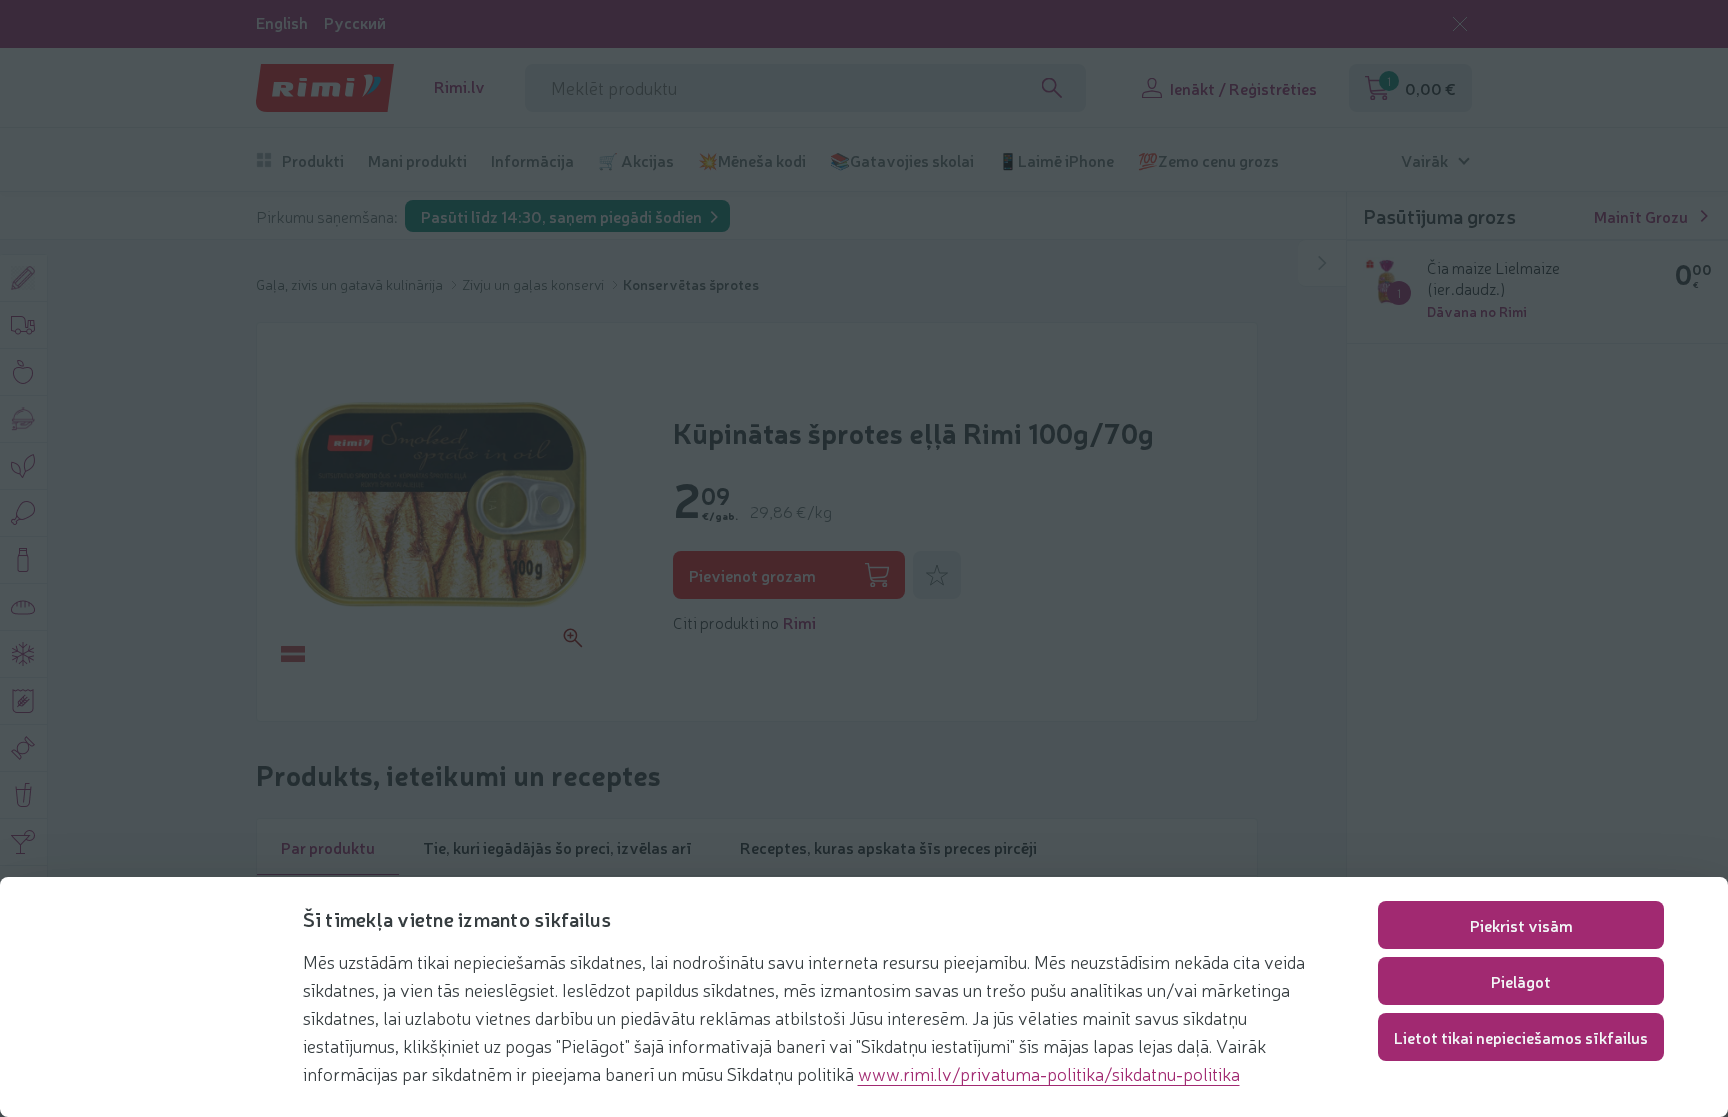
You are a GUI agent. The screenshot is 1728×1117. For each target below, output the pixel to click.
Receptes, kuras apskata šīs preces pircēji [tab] (888, 847)
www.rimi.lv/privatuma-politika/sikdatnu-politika (1049, 1073)
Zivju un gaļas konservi (534, 284)
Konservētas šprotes (691, 284)
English (282, 22)
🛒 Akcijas (636, 160)
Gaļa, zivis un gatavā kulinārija (351, 284)
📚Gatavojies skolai (902, 160)
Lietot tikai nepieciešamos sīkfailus (1521, 1037)
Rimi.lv (459, 86)
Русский (355, 22)
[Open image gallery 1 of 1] (441, 506)
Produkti (313, 160)
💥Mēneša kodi (752, 160)
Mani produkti (417, 160)
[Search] (1052, 88)
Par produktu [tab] (328, 847)
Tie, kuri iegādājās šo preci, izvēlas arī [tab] (557, 847)
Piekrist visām (1521, 925)
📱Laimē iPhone (1056, 160)
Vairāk (1424, 160)
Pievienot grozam (752, 575)
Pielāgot (1521, 981)
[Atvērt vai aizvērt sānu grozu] (1322, 263)
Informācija (532, 160)
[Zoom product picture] (573, 638)
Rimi (799, 622)
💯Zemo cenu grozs (1208, 160)
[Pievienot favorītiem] (937, 575)
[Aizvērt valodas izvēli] (1460, 24)
